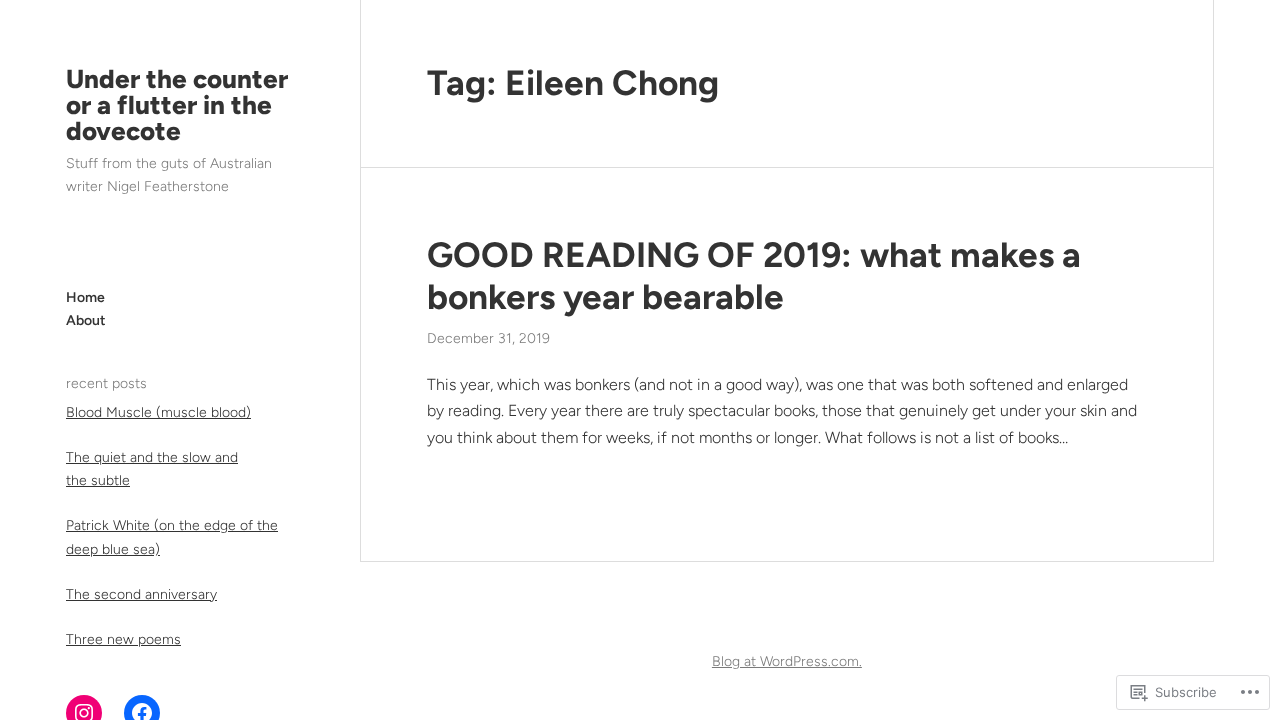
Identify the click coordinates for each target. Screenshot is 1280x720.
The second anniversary (141, 594)
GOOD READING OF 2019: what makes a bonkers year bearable (754, 276)
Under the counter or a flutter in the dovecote (177, 105)
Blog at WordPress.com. (787, 661)
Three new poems (123, 639)
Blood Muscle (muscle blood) (158, 412)
